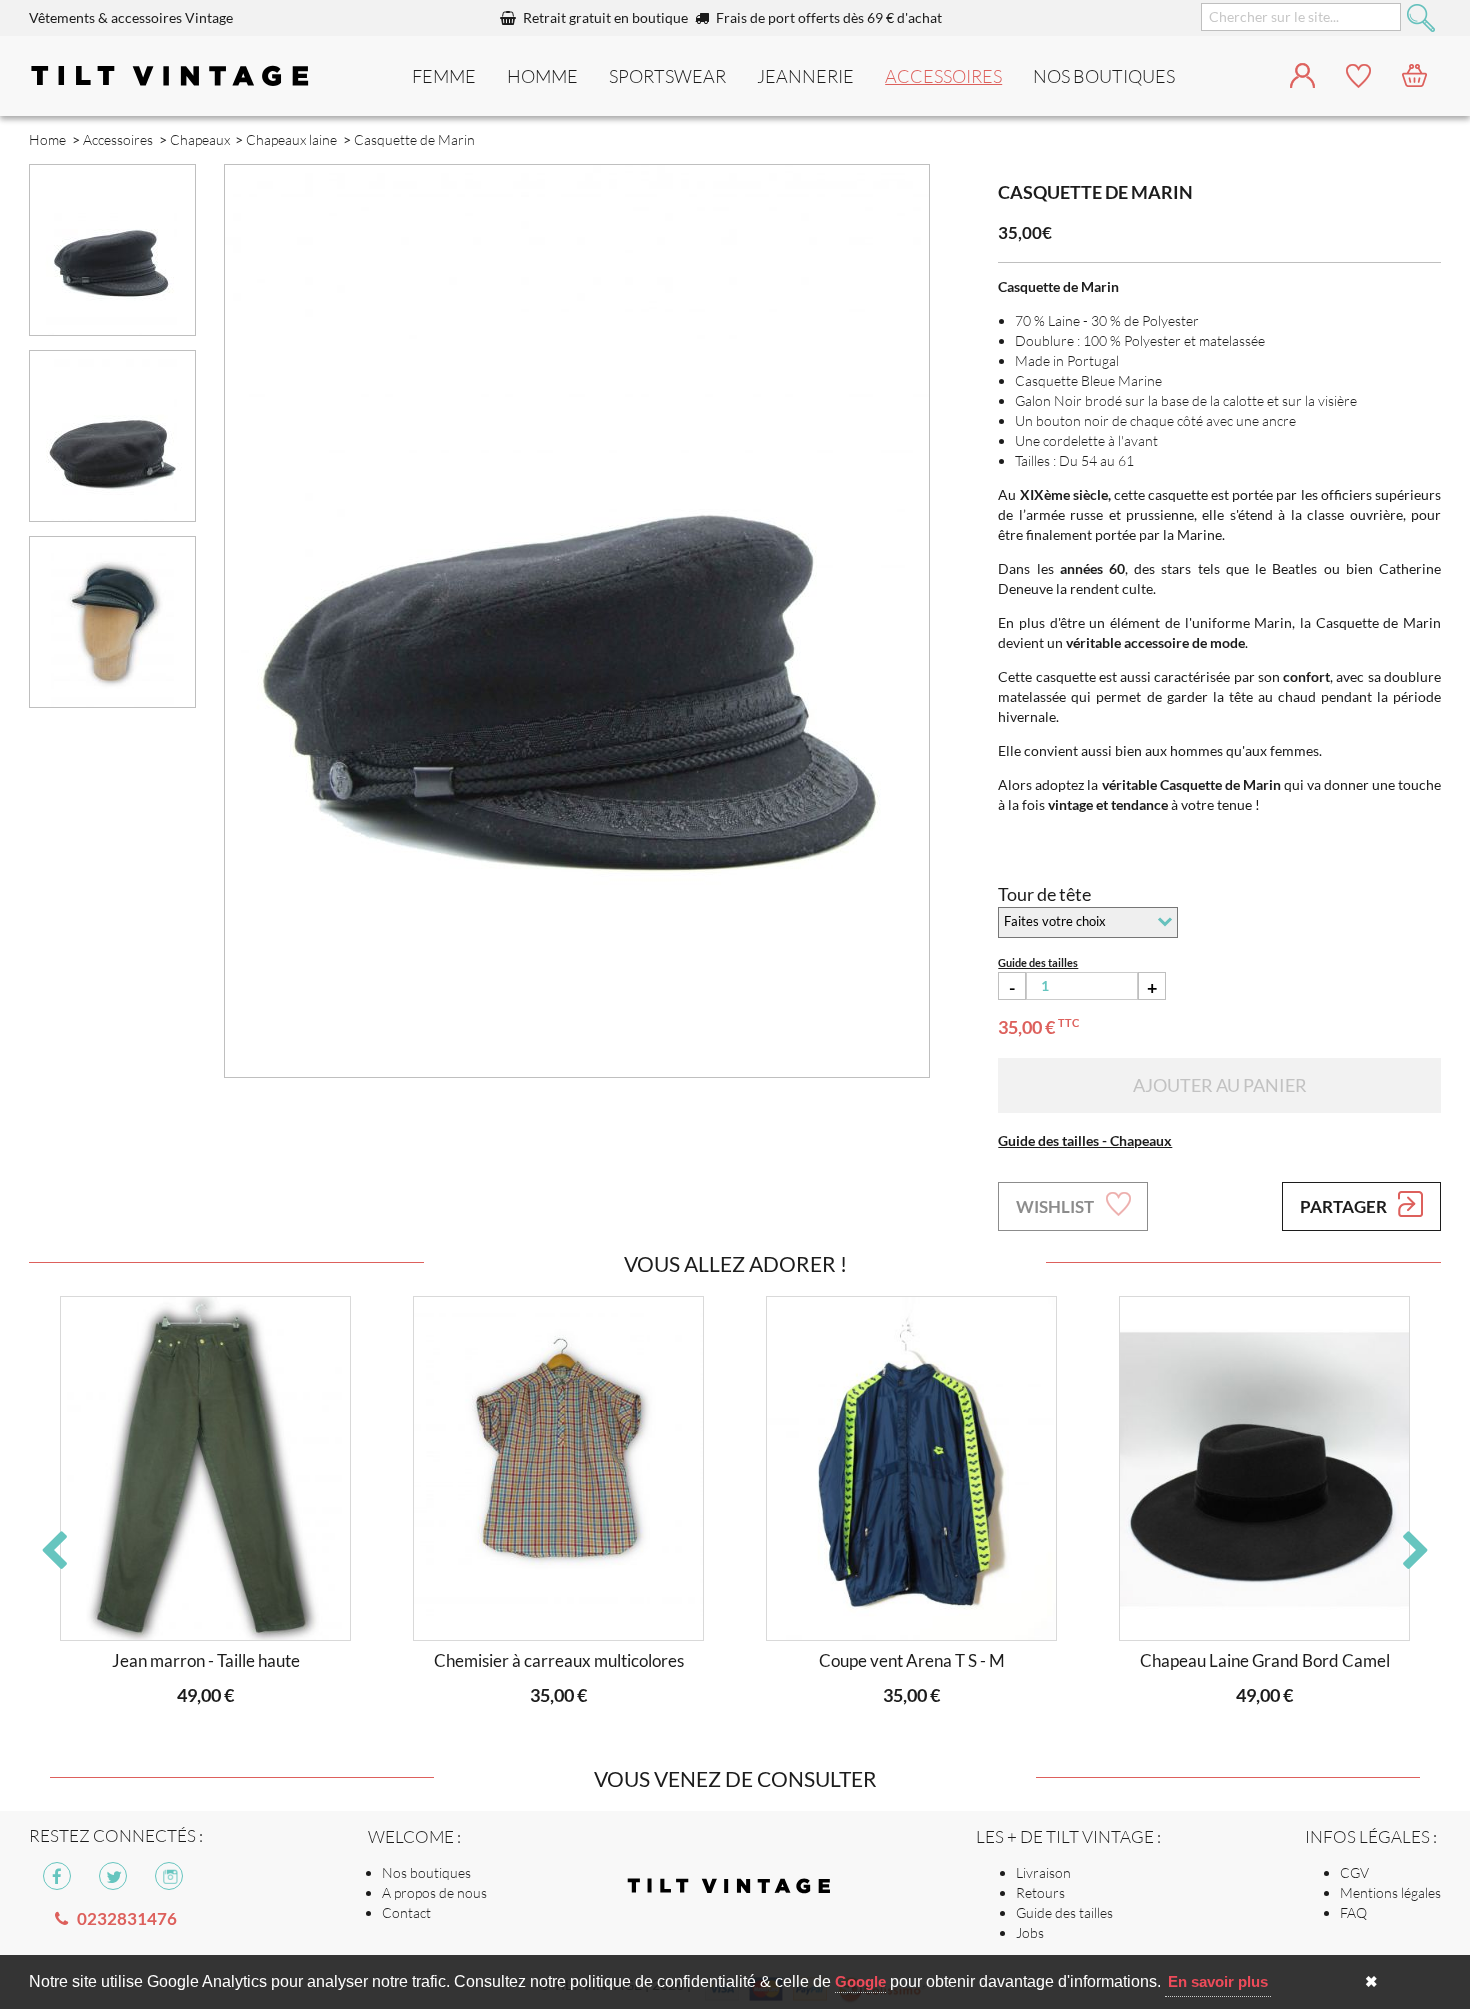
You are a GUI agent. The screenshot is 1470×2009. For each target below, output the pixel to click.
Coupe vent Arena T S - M (912, 1660)
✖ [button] (1371, 1981)
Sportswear (667, 76)
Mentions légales (1390, 1892)
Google (860, 1981)
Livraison (1043, 1872)
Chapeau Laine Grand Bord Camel (1265, 1660)
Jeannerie (805, 76)
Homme (542, 76)
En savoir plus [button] (1218, 1981)
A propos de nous (434, 1892)
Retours (1040, 1892)
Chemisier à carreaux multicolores (559, 1660)
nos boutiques (1104, 76)
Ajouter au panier (1220, 1085)
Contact (406, 1912)
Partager (1345, 1206)
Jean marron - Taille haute (206, 1660)
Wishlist (1056, 1206)
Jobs (1030, 1932)
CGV (1354, 1872)
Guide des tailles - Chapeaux (1085, 1140)
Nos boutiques (426, 1872)
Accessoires (943, 76)
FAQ (1353, 1912)
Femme (444, 76)
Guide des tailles (1064, 1912)
